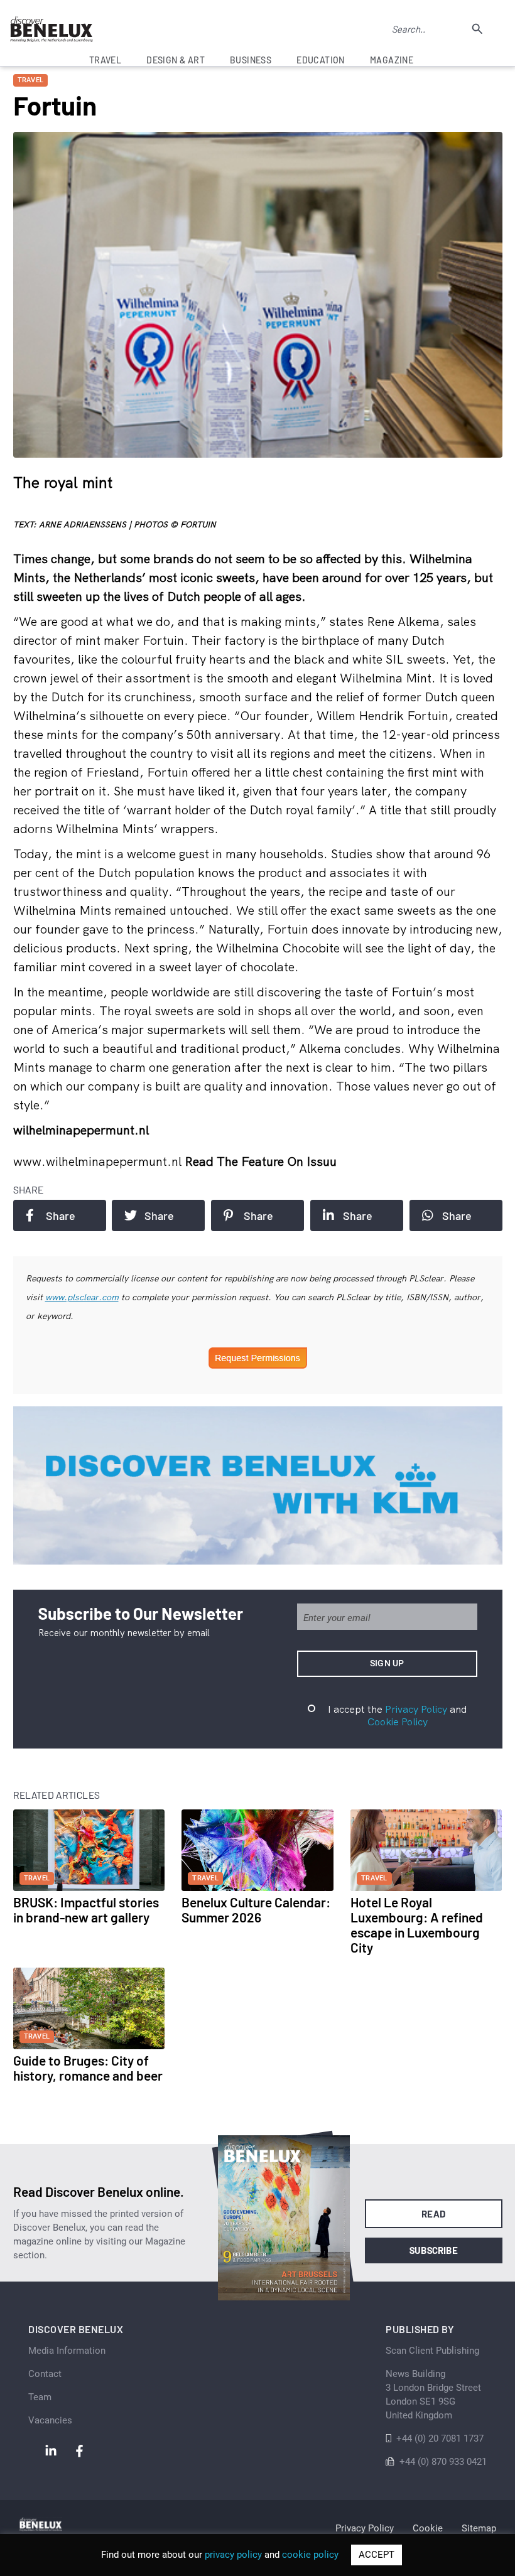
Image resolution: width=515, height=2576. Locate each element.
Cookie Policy (398, 1722)
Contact (45, 2374)
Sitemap (479, 2528)
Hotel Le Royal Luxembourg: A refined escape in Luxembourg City (417, 1925)
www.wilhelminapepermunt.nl (99, 1161)
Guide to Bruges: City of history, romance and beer (88, 2068)
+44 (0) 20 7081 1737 (440, 2439)
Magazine (392, 60)
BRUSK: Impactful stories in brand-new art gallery (86, 1910)
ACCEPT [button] (377, 2555)
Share (61, 1215)
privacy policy (233, 2555)
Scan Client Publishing (432, 2351)
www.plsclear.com (82, 1297)
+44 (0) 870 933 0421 (443, 2462)
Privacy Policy (416, 1709)
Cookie (428, 2528)
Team (40, 2397)
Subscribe (434, 2250)
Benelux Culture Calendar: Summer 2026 (256, 1910)
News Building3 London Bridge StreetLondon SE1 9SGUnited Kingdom (433, 2395)
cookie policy (310, 2555)
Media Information (67, 2351)
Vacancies (50, 2420)
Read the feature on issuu (261, 1161)
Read (434, 2214)
